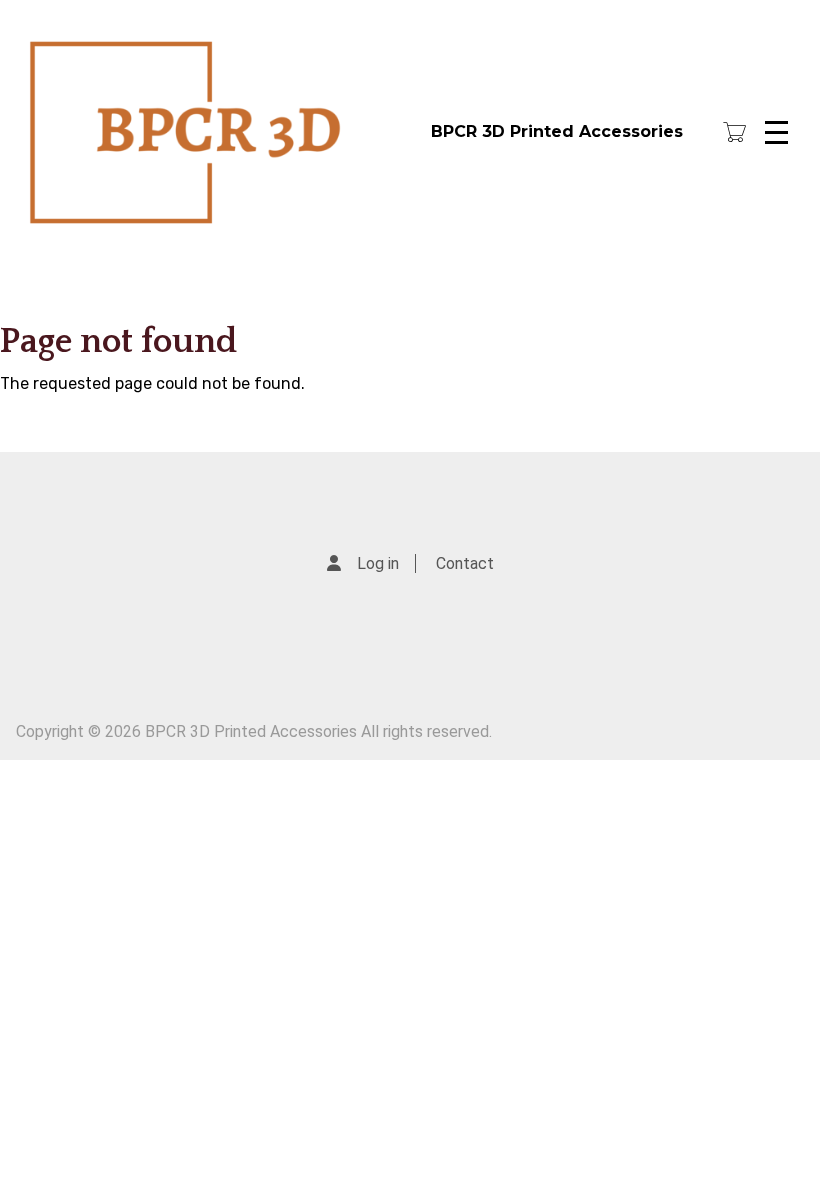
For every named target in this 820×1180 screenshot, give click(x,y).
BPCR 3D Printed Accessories (557, 131)
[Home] (218, 132)
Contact (465, 563)
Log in (378, 563)
